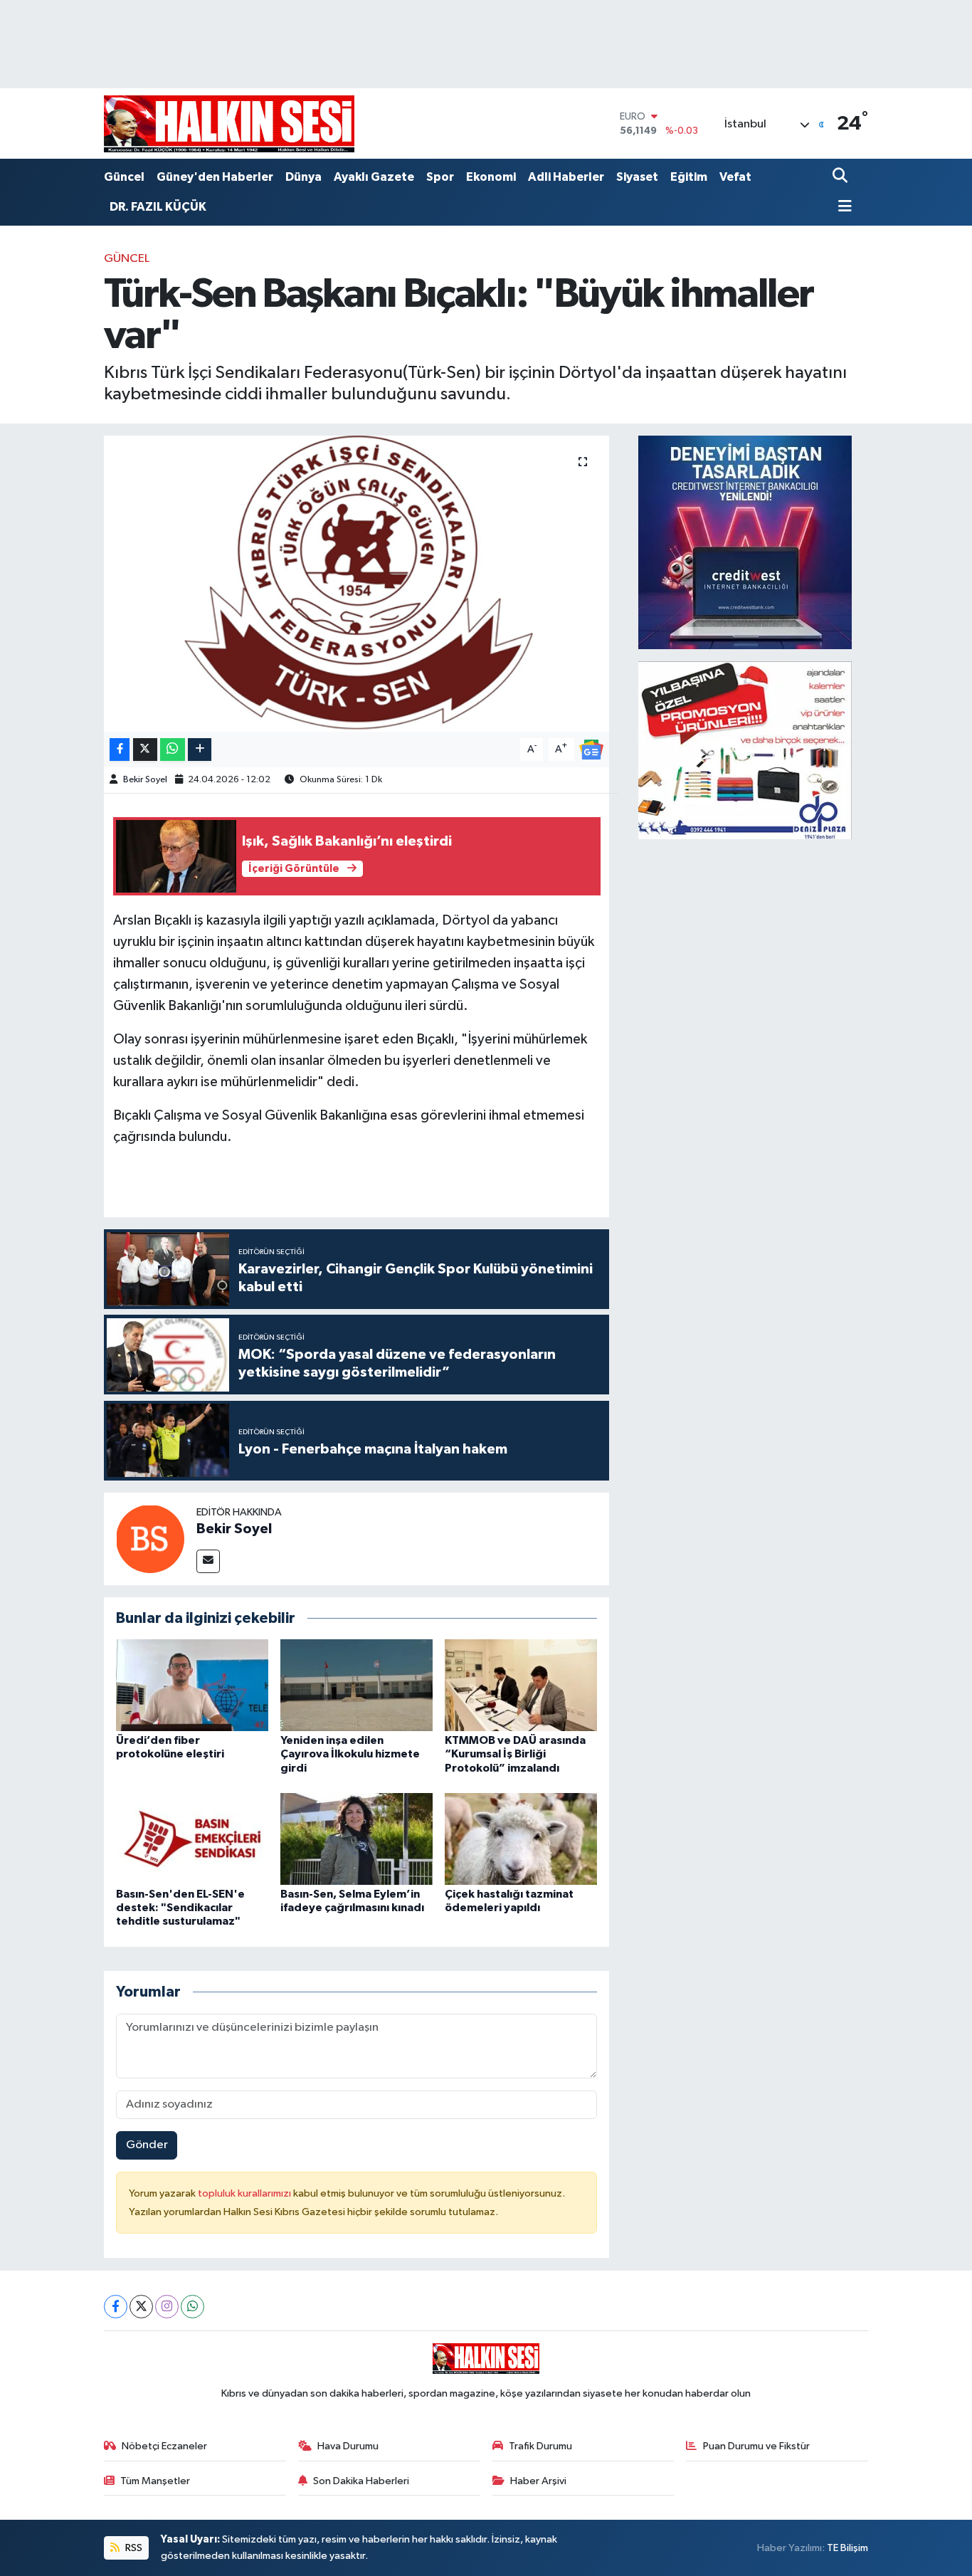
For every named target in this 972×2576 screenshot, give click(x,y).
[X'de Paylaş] (145, 750)
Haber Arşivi (538, 2481)
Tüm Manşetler (155, 2481)
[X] (141, 2307)
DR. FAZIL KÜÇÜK (158, 207)
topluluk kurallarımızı (245, 2193)
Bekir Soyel (145, 780)
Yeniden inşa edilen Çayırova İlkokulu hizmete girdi (350, 1754)
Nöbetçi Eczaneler (164, 2446)
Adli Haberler (566, 177)
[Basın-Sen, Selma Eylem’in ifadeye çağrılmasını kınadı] (356, 1839)
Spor (440, 177)
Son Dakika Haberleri (361, 2481)
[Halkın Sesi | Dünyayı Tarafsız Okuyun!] (229, 123)
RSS (133, 2548)
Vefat (735, 177)
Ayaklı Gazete (374, 177)
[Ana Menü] (842, 207)
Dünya (303, 177)
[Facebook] (116, 2307)
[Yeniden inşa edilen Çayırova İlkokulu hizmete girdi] (356, 1685)
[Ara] (841, 177)
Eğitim (689, 177)
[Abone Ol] (591, 749)
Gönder (147, 2145)
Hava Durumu (348, 2446)
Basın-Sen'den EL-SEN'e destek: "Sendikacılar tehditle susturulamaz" (180, 1908)
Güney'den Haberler (215, 177)
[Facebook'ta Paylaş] (120, 750)
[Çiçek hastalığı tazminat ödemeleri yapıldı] (521, 1839)
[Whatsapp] (192, 2307)
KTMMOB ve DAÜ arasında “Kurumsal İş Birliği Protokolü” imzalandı (515, 1754)
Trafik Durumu (540, 2446)
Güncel (124, 177)
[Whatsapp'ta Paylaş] (173, 750)
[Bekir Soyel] (150, 1539)
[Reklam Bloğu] (745, 542)
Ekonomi (491, 177)
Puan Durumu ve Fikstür (756, 2446)
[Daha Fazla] (200, 750)
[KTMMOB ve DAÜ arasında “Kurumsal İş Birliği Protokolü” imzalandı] (521, 1685)
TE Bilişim (847, 2548)
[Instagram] (167, 2307)
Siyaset (637, 177)
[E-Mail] (208, 1561)
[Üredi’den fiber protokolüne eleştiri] (192, 1685)
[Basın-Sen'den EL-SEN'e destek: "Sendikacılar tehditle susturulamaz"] (192, 1839)
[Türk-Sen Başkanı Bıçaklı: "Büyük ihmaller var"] (357, 584)
